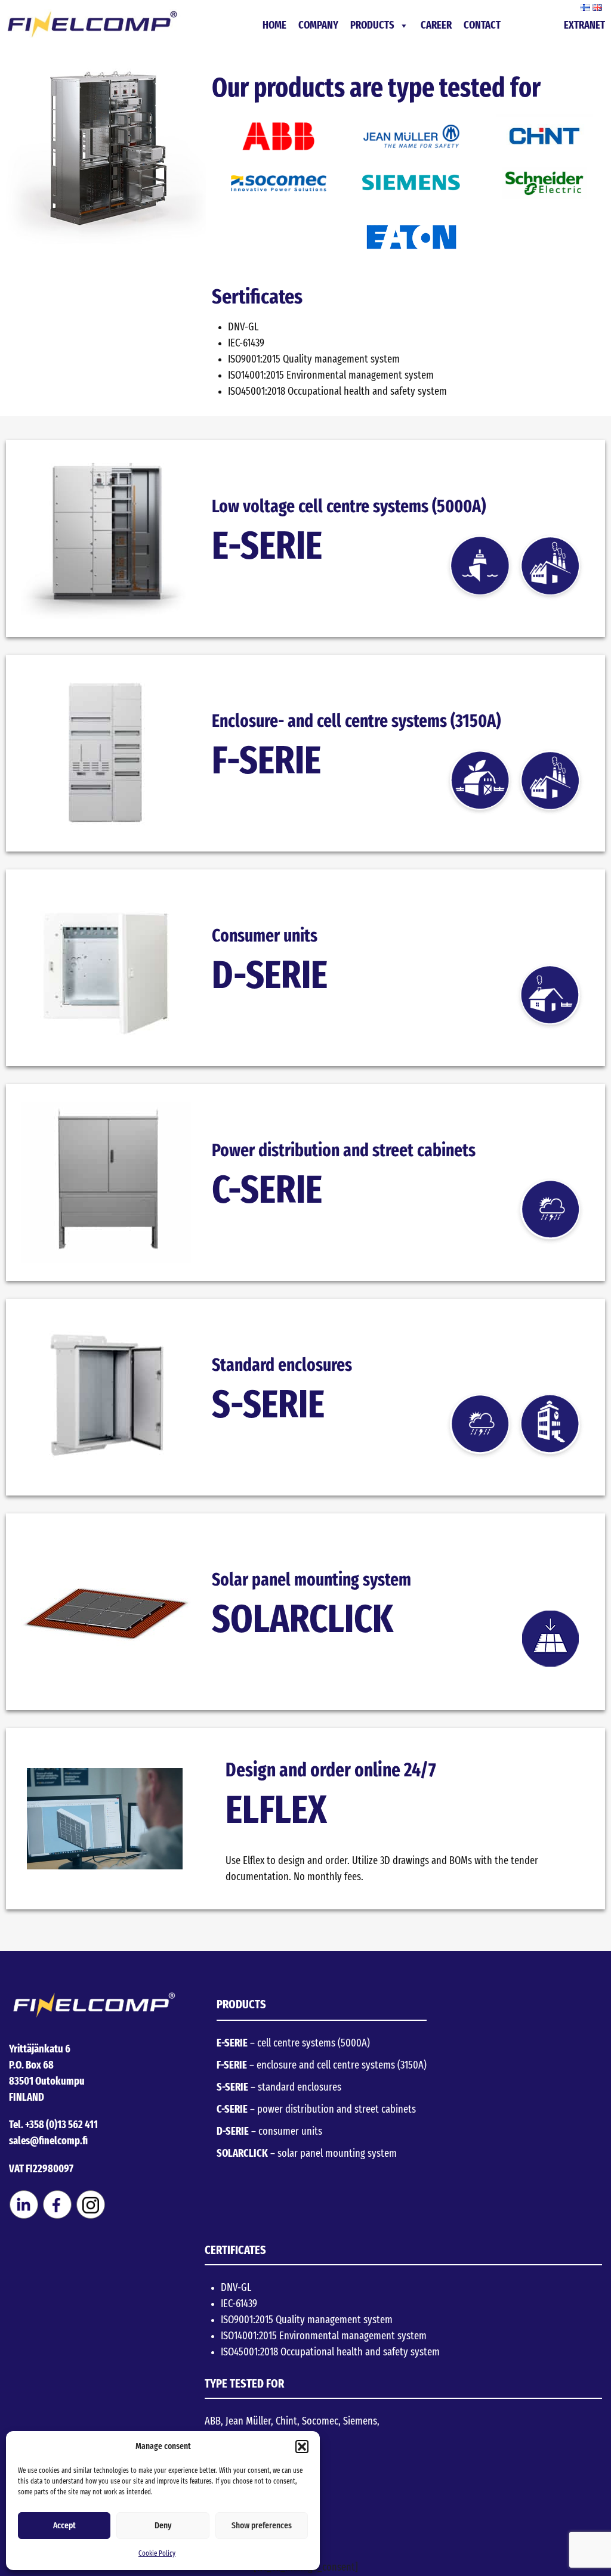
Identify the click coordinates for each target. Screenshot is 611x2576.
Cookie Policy (157, 2553)
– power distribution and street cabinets (316, 2110)
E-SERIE (267, 547)
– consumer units (269, 2132)
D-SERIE (270, 976)
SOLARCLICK (303, 1620)
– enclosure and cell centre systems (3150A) (322, 2066)
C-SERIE (267, 1191)
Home (274, 26)
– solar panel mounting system (307, 2154)
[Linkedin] (24, 2216)
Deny (163, 2526)
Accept (64, 2526)
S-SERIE (268, 1406)
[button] (302, 2447)
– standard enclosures (279, 2088)
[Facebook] (57, 2216)
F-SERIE (266, 762)
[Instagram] (91, 2216)
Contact (482, 26)
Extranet (584, 26)
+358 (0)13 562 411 (61, 2125)
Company (318, 26)
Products (372, 26)
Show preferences (262, 2526)
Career (436, 26)
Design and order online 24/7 (331, 1770)
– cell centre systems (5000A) (293, 2044)
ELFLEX (276, 1811)
